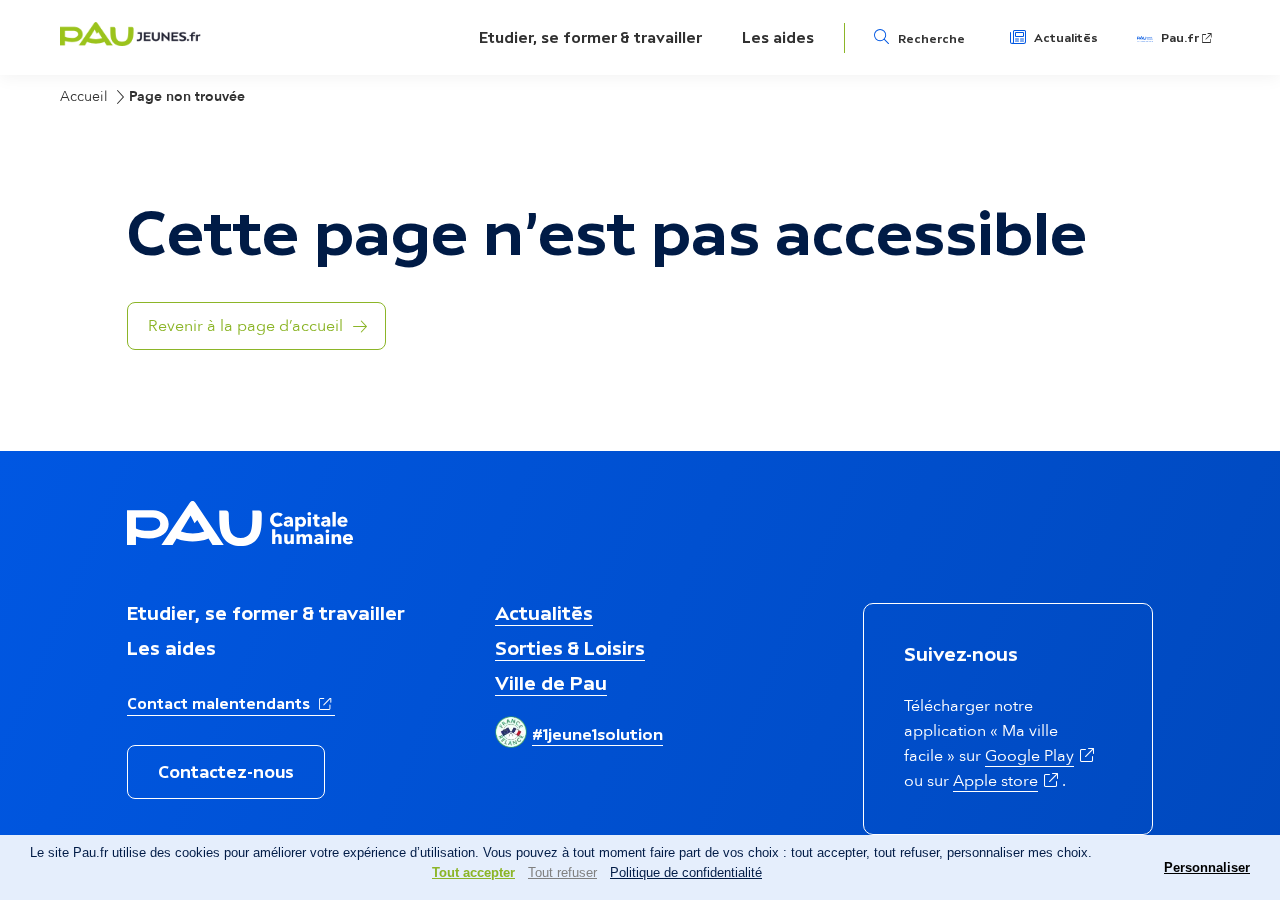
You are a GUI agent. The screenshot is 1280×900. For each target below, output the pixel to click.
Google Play (1041, 756)
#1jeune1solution (597, 734)
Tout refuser (562, 872)
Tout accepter (473, 872)
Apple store (1007, 781)
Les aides (778, 37)
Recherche (931, 39)
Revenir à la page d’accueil (245, 326)
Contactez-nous (226, 772)
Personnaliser (1207, 867)
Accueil (84, 96)
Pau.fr (1188, 38)
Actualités (1066, 38)
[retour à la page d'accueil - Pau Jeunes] (130, 40)
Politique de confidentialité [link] (686, 872)
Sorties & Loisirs (570, 648)
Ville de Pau (551, 683)
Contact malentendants (231, 703)
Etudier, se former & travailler (590, 37)
